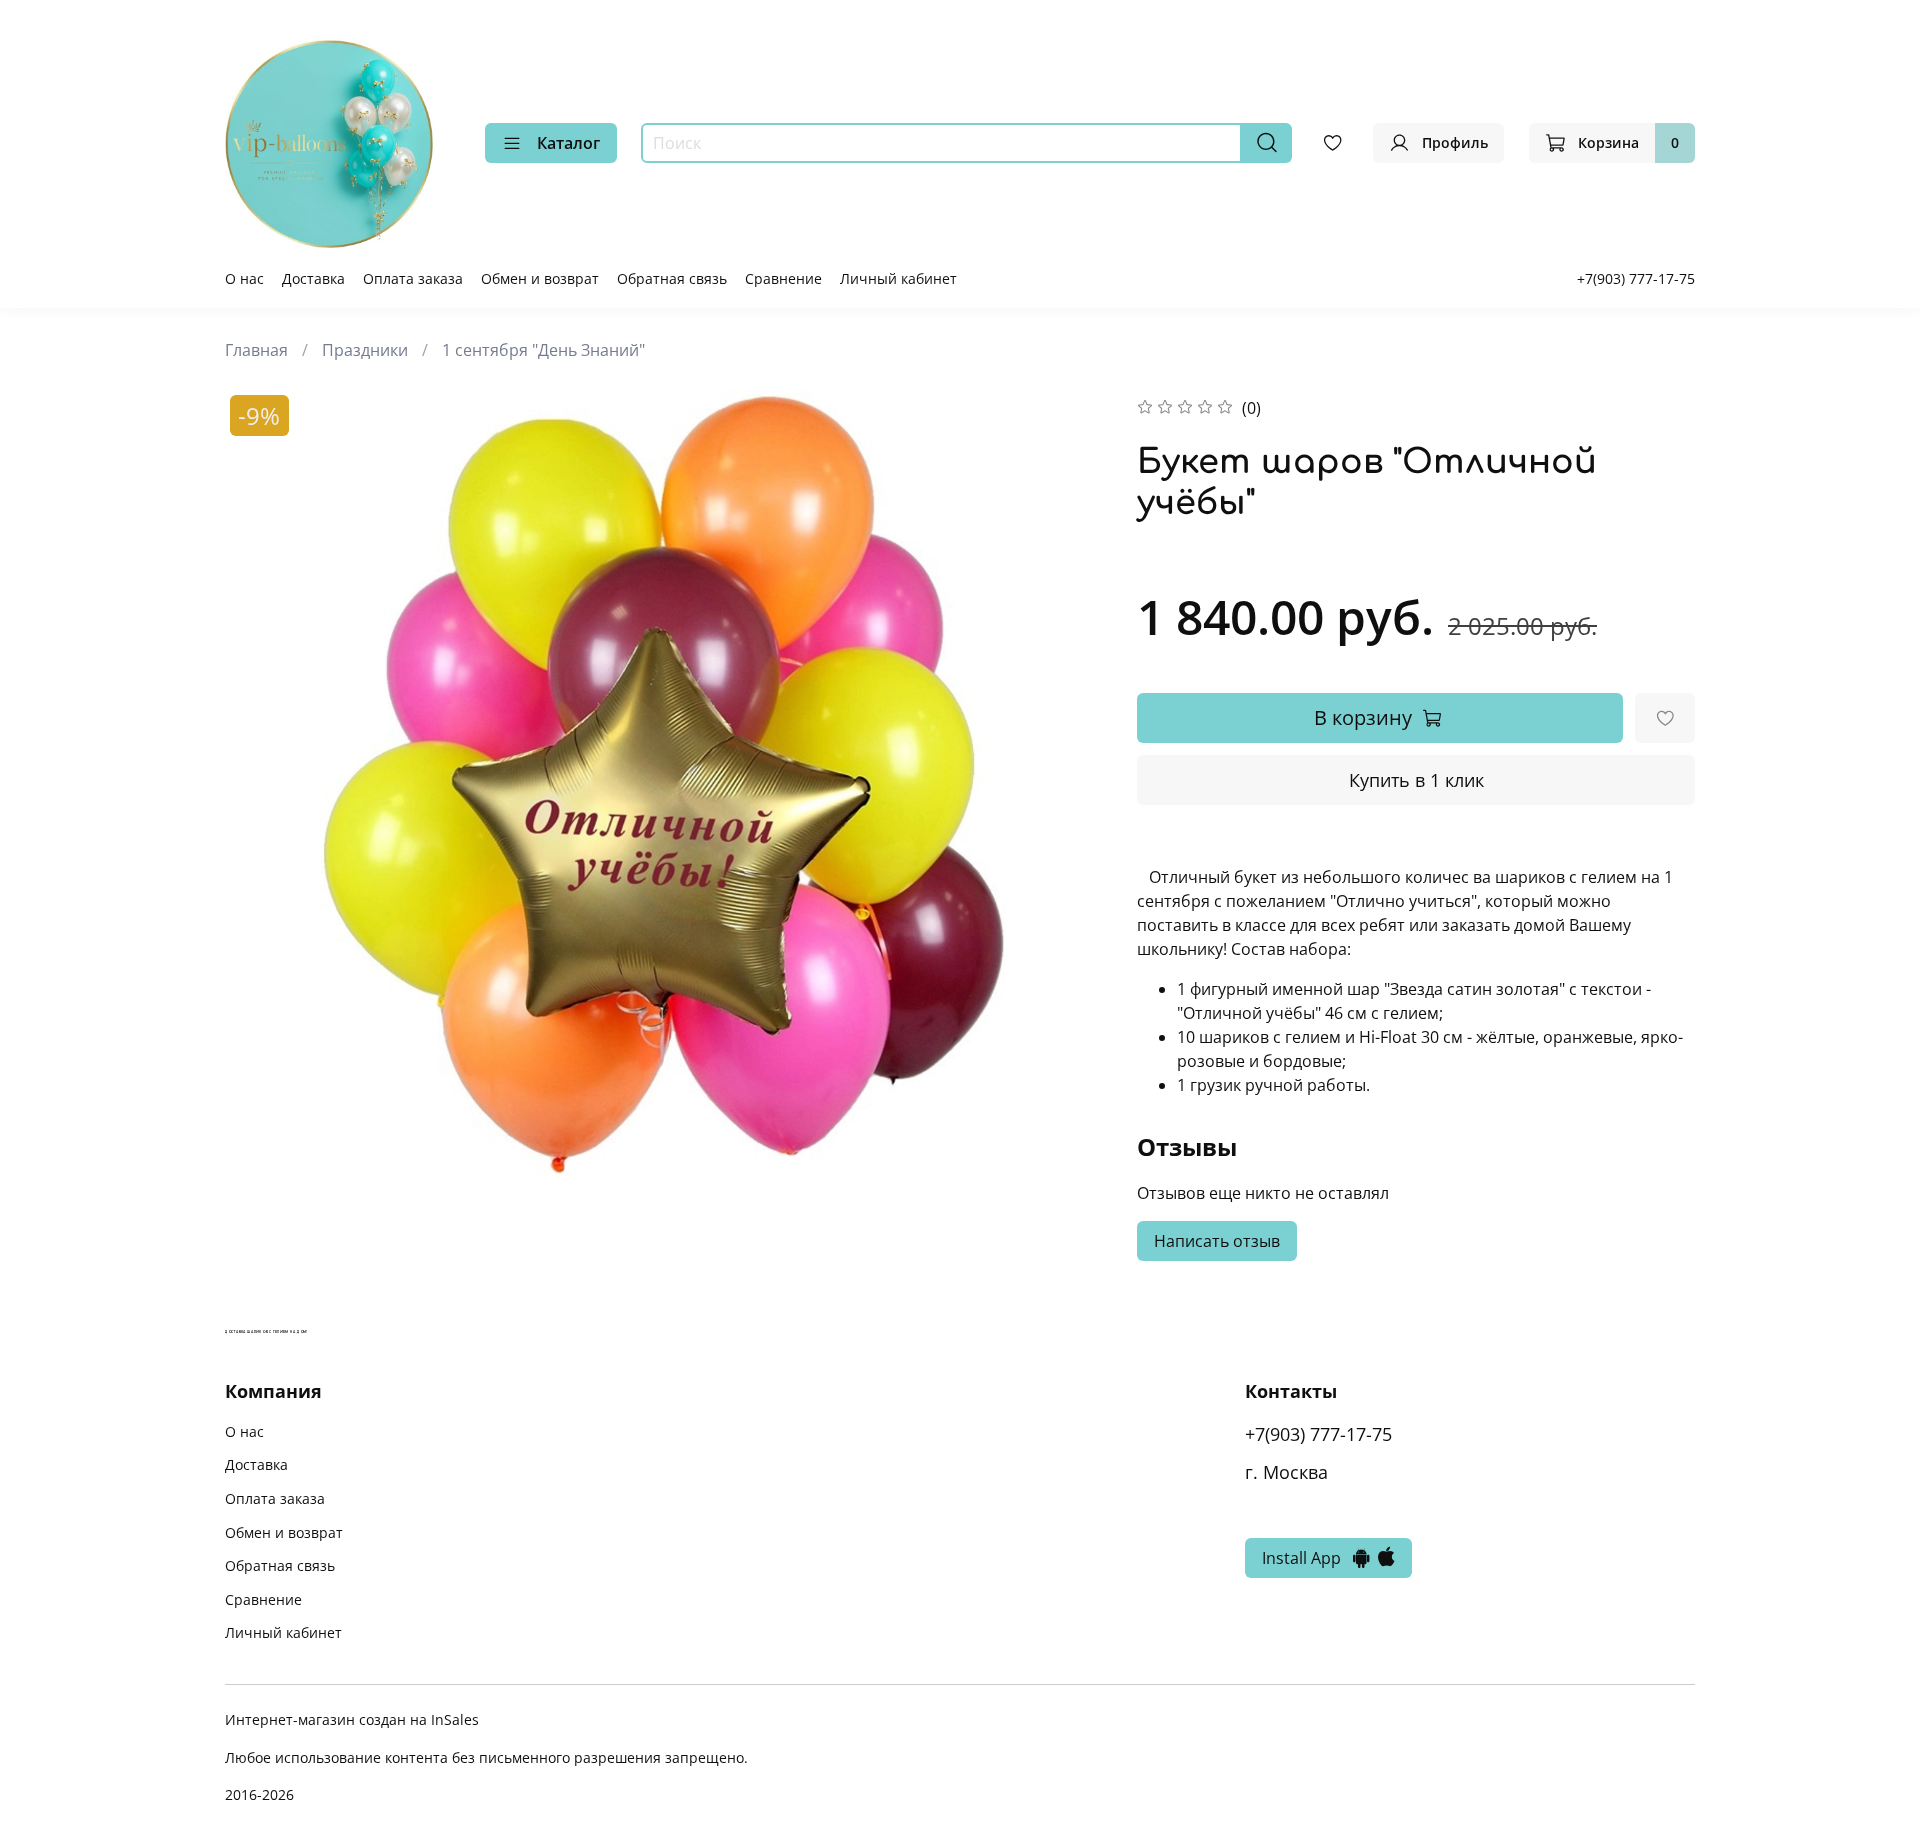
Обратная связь (672, 278)
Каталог (568, 143)
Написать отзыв (1217, 1241)
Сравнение (783, 278)
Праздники (365, 350)
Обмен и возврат (540, 278)
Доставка (313, 278)
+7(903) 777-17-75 (1636, 278)
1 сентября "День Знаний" (543, 350)
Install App (1307, 1558)
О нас (244, 278)
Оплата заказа (413, 278)
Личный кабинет (898, 278)
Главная (256, 350)
